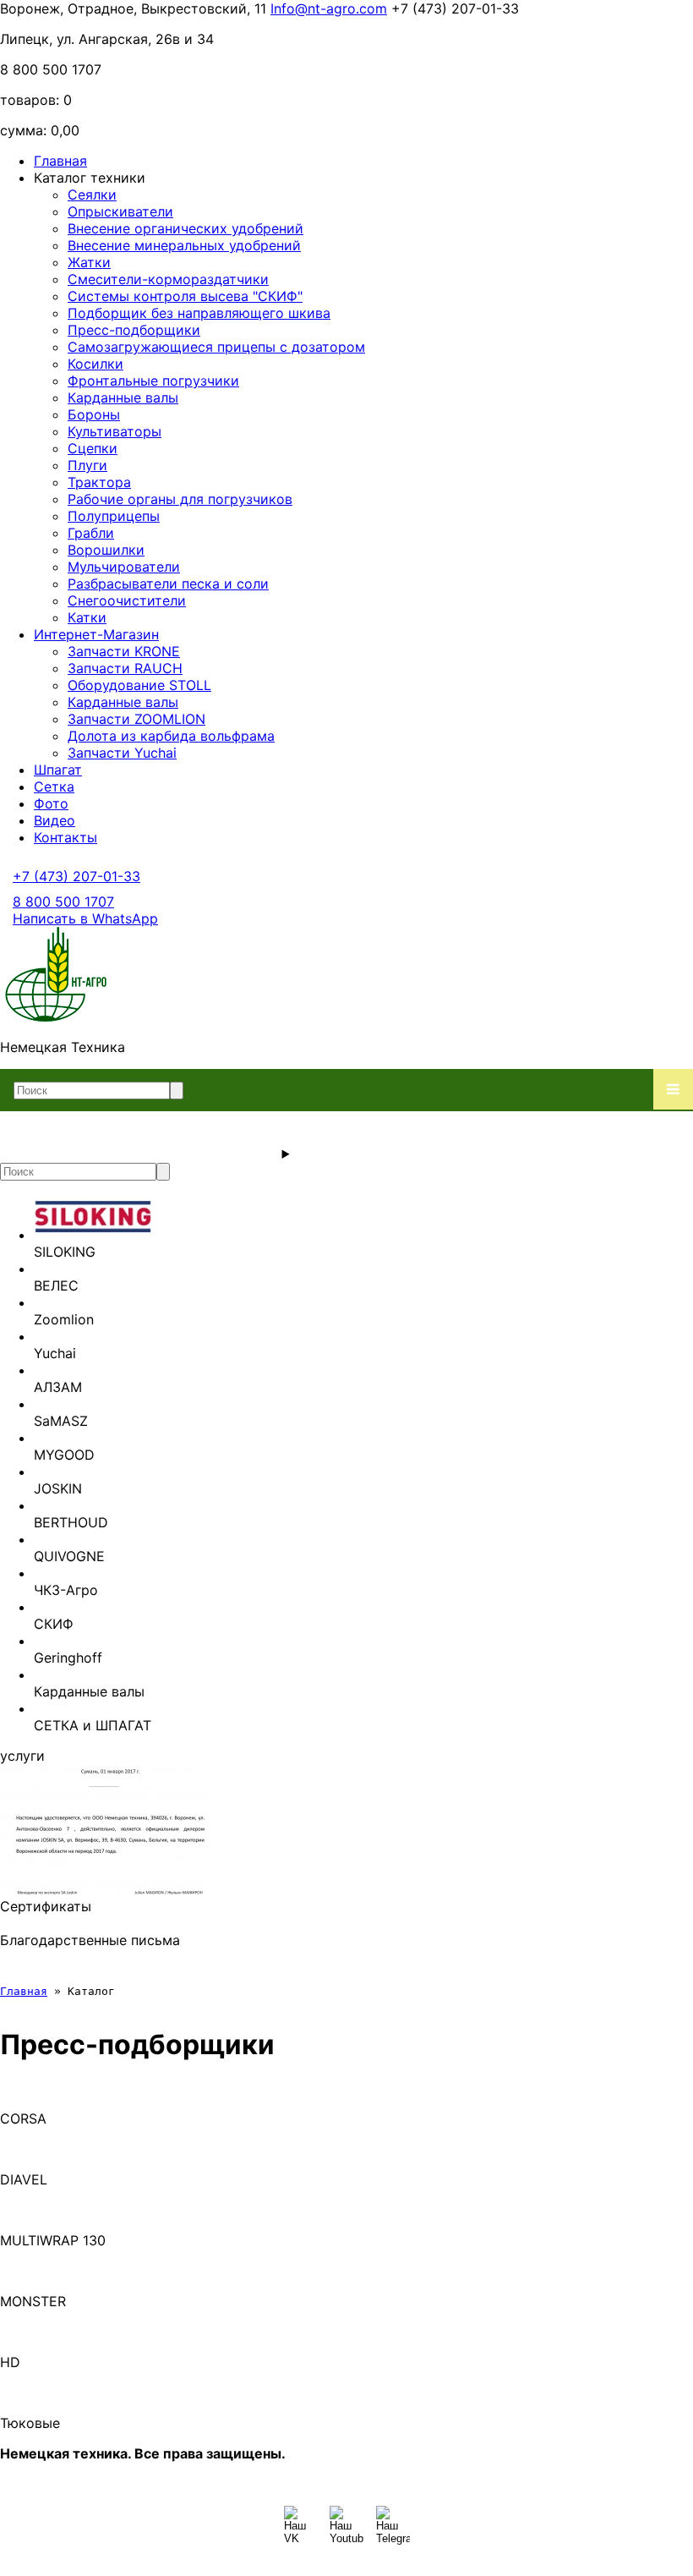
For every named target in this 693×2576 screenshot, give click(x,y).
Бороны (94, 414)
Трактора (99, 482)
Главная (60, 161)
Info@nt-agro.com (329, 8)
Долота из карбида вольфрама (171, 736)
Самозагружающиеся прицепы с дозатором (216, 347)
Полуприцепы (114, 516)
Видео (55, 820)
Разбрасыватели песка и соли (168, 584)
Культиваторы (115, 431)
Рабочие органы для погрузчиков (180, 499)
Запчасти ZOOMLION (136, 719)
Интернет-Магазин (96, 634)
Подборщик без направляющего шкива (199, 313)
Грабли (91, 533)
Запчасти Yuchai (122, 753)
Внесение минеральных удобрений (184, 245)
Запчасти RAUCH (125, 668)
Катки (87, 617)
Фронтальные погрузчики (153, 381)
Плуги (87, 465)
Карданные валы (123, 397)
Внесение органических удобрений (186, 228)
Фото (51, 803)
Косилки (95, 364)
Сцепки (93, 448)
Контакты (65, 837)
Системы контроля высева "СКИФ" (185, 296)
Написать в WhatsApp (85, 918)
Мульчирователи (124, 567)
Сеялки (92, 195)
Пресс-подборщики (134, 330)
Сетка (54, 787)
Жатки (89, 262)
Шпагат (58, 770)
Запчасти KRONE (124, 651)
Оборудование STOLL (139, 685)
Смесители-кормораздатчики (168, 279)
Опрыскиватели (120, 211)
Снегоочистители (127, 600)
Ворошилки (106, 550)
